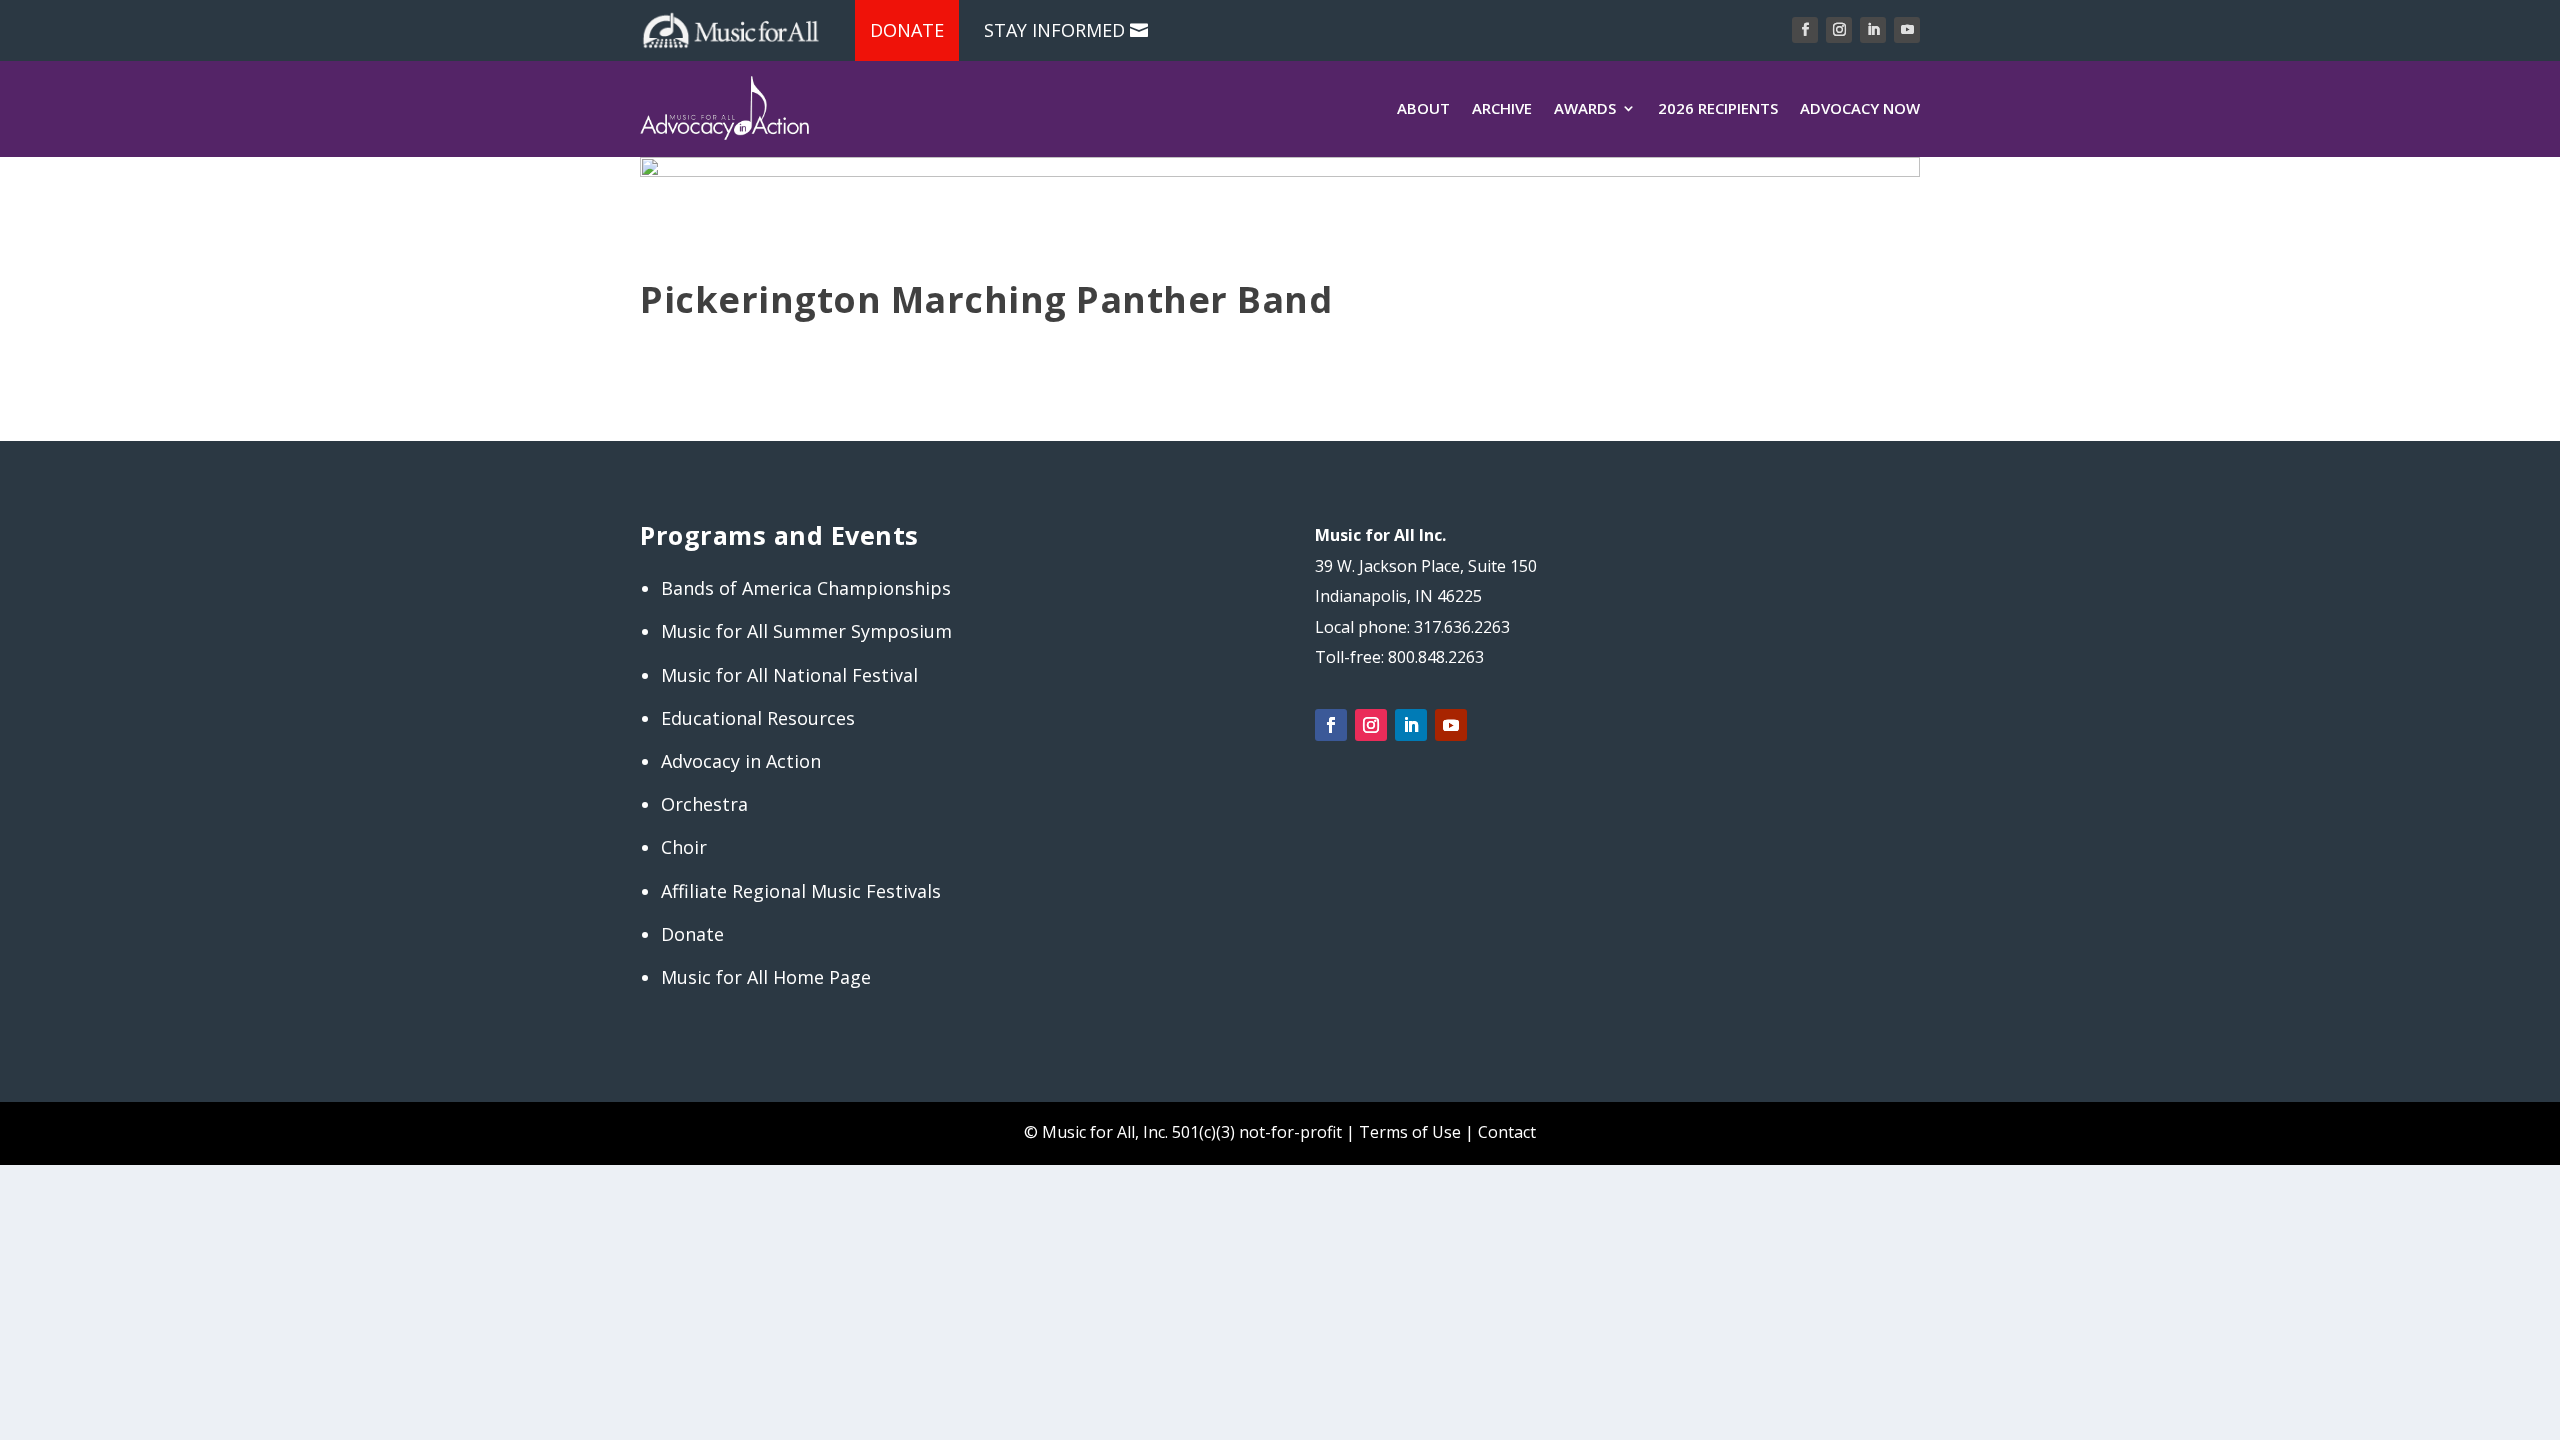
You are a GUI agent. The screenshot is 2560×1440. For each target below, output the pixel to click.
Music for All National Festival (789, 675)
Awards (1585, 108)
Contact (1507, 1132)
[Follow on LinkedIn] (1873, 30)
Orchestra (704, 804)
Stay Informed (1054, 30)
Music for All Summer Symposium (806, 631)
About (1423, 108)
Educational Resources (758, 718)
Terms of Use (1410, 1132)
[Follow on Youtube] (1907, 30)
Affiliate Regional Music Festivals (801, 891)
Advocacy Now (1860, 108)
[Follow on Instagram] (1839, 30)
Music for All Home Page (766, 977)
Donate (907, 30)
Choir (684, 847)
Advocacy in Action (741, 761)
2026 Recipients (1718, 108)
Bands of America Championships (806, 588)
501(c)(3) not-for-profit (1255, 1132)
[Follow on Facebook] (1805, 30)
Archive (1502, 108)
